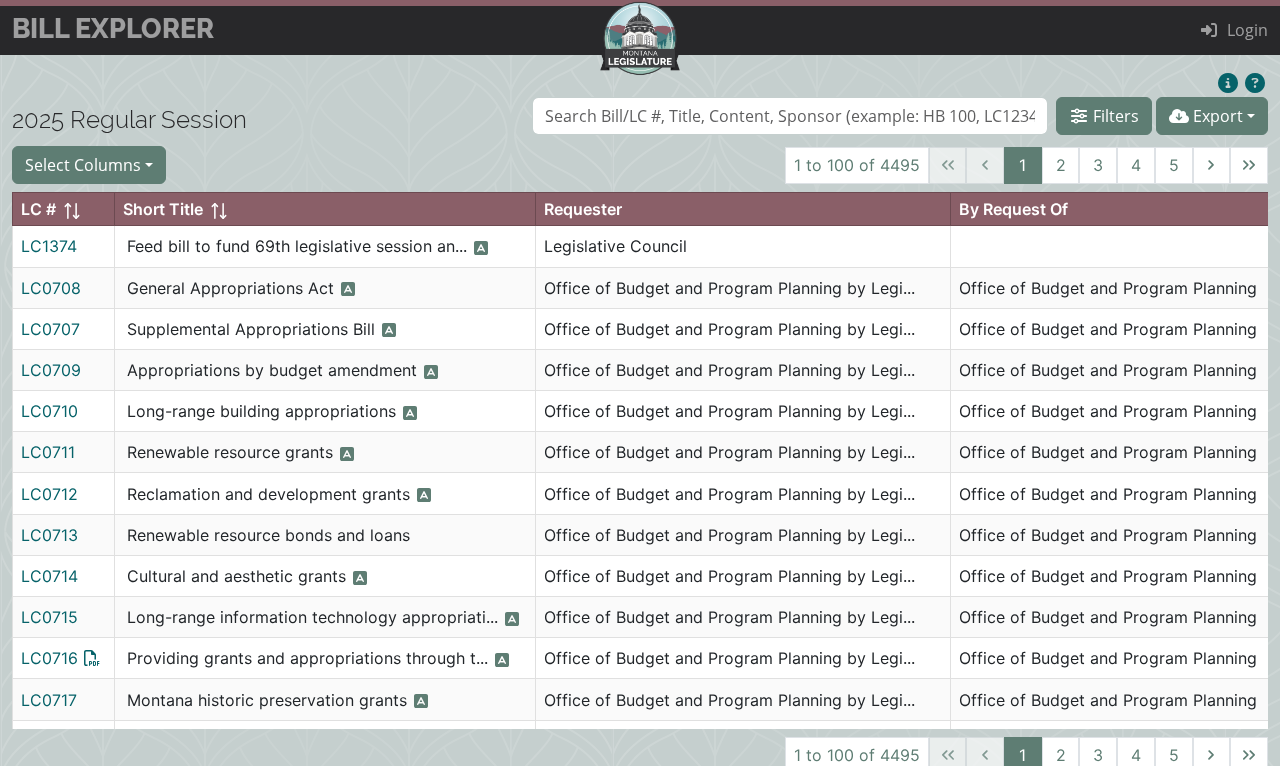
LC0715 (49, 617)
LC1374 (49, 246)
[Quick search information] (1227, 84)
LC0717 (49, 700)
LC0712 (49, 494)
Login (1247, 29)
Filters (1114, 115)
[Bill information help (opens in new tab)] (1254, 84)
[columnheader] (64, 209)
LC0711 (48, 452)
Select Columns (83, 164)
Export (1216, 115)
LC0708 (51, 288)
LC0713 (49, 535)
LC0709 (51, 370)
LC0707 (50, 329)
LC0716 (49, 658)
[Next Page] (1212, 166)
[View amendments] (481, 248)
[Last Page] (1249, 166)
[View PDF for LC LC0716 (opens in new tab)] (92, 658)
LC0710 (49, 411)
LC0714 (49, 576)
